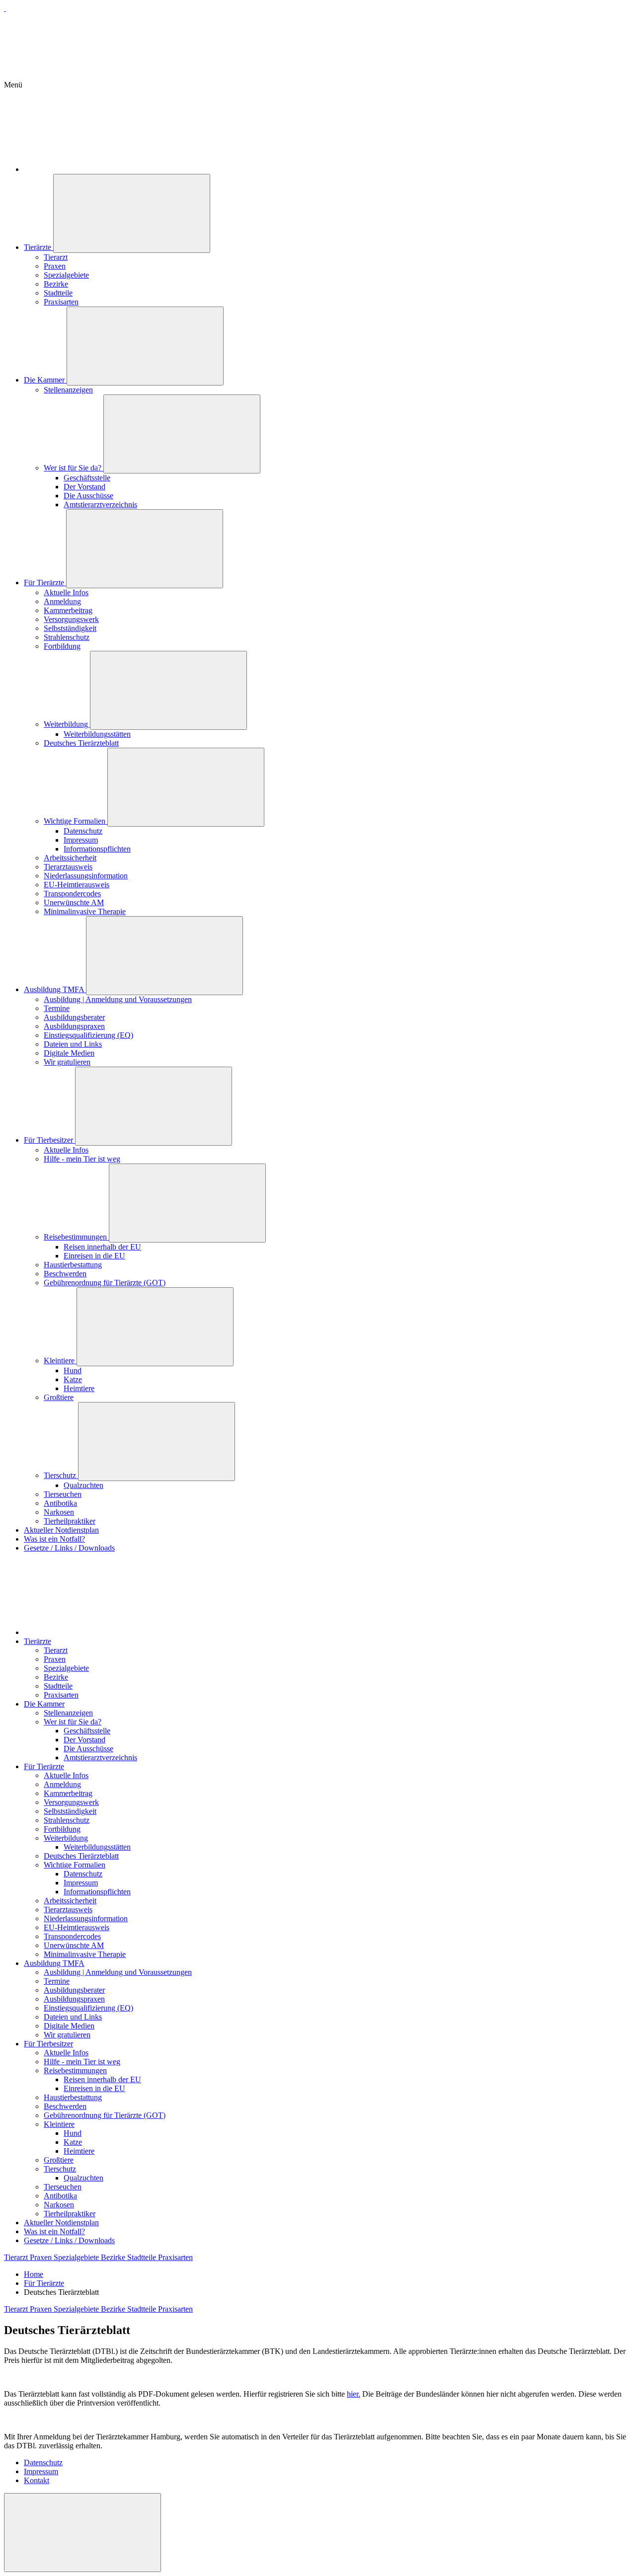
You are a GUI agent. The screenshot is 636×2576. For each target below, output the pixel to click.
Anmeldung (62, 601)
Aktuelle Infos (66, 592)
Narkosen (59, 1512)
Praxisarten (61, 302)
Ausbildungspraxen (74, 1026)
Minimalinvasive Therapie (85, 911)
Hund (73, 1370)
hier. (354, 2394)
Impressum (81, 840)
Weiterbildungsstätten (97, 734)
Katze (73, 1379)
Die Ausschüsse (88, 496)
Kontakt (37, 2480)
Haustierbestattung (73, 1265)
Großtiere (59, 1397)
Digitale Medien (69, 1053)
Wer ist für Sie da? (74, 468)
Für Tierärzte (45, 583)
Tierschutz (61, 1475)
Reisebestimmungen (76, 1237)
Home (34, 2274)
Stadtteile (58, 293)
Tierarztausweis (68, 867)
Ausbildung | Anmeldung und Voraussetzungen (118, 999)
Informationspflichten (97, 849)
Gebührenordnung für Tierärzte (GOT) (105, 1283)
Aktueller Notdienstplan (61, 1530)
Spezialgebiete (66, 275)
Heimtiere (79, 1388)
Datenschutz (83, 831)
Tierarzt (56, 257)
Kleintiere (60, 1361)
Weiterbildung (67, 724)
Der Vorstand (84, 487)
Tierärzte (39, 247)
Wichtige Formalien (76, 821)
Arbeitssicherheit (70, 858)
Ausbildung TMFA (55, 989)
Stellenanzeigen (68, 390)
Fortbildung (62, 646)
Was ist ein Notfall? (54, 1539)
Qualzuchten (83, 1485)
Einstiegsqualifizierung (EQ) (88, 1035)
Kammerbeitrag (68, 610)
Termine (57, 1008)
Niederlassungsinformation (86, 876)
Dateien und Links (73, 1044)
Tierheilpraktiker (70, 1521)
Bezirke (56, 284)
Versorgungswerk (71, 619)
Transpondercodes (72, 894)
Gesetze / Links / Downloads (69, 1548)
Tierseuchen (63, 1494)
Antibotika (60, 1503)
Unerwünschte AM (74, 902)
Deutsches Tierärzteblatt (81, 743)
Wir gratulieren (67, 1062)
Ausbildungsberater (74, 1017)
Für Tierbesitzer (49, 1140)
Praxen (55, 266)
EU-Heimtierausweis (77, 885)
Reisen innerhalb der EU (102, 1247)
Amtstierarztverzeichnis (100, 505)
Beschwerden (65, 1274)
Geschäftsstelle (87, 478)
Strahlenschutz (67, 637)
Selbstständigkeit (70, 628)
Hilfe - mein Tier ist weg (82, 1159)
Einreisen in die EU (94, 1256)
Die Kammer (45, 380)
